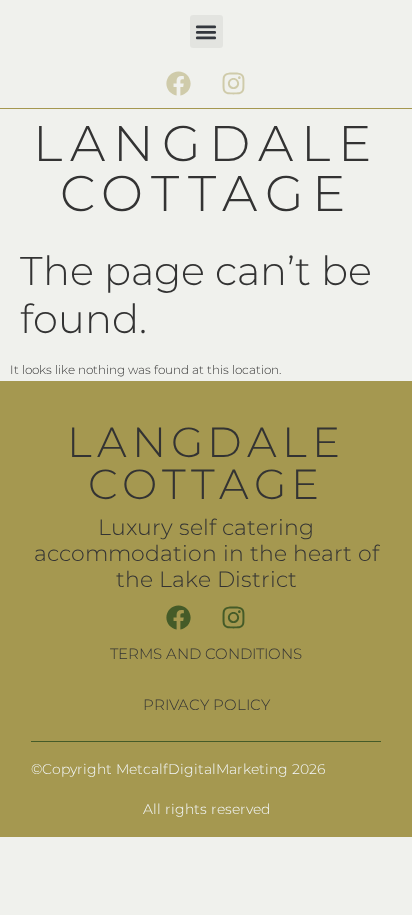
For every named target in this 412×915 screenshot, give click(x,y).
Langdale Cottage (206, 168)
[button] (206, 31)
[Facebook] (179, 83)
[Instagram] (234, 83)
